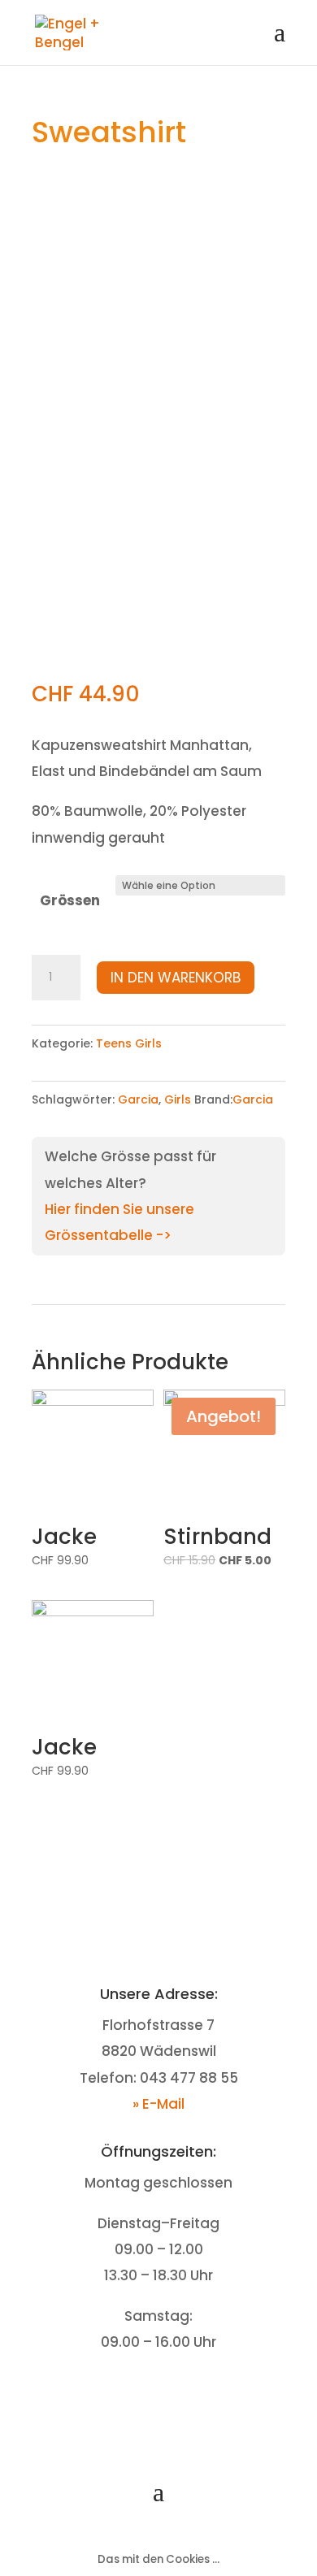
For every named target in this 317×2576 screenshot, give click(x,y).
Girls (178, 1099)
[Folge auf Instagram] (175, 2392)
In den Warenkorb (176, 978)
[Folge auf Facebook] (142, 2392)
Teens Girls (129, 1043)
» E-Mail (158, 2104)
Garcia (138, 1099)
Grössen (70, 900)
